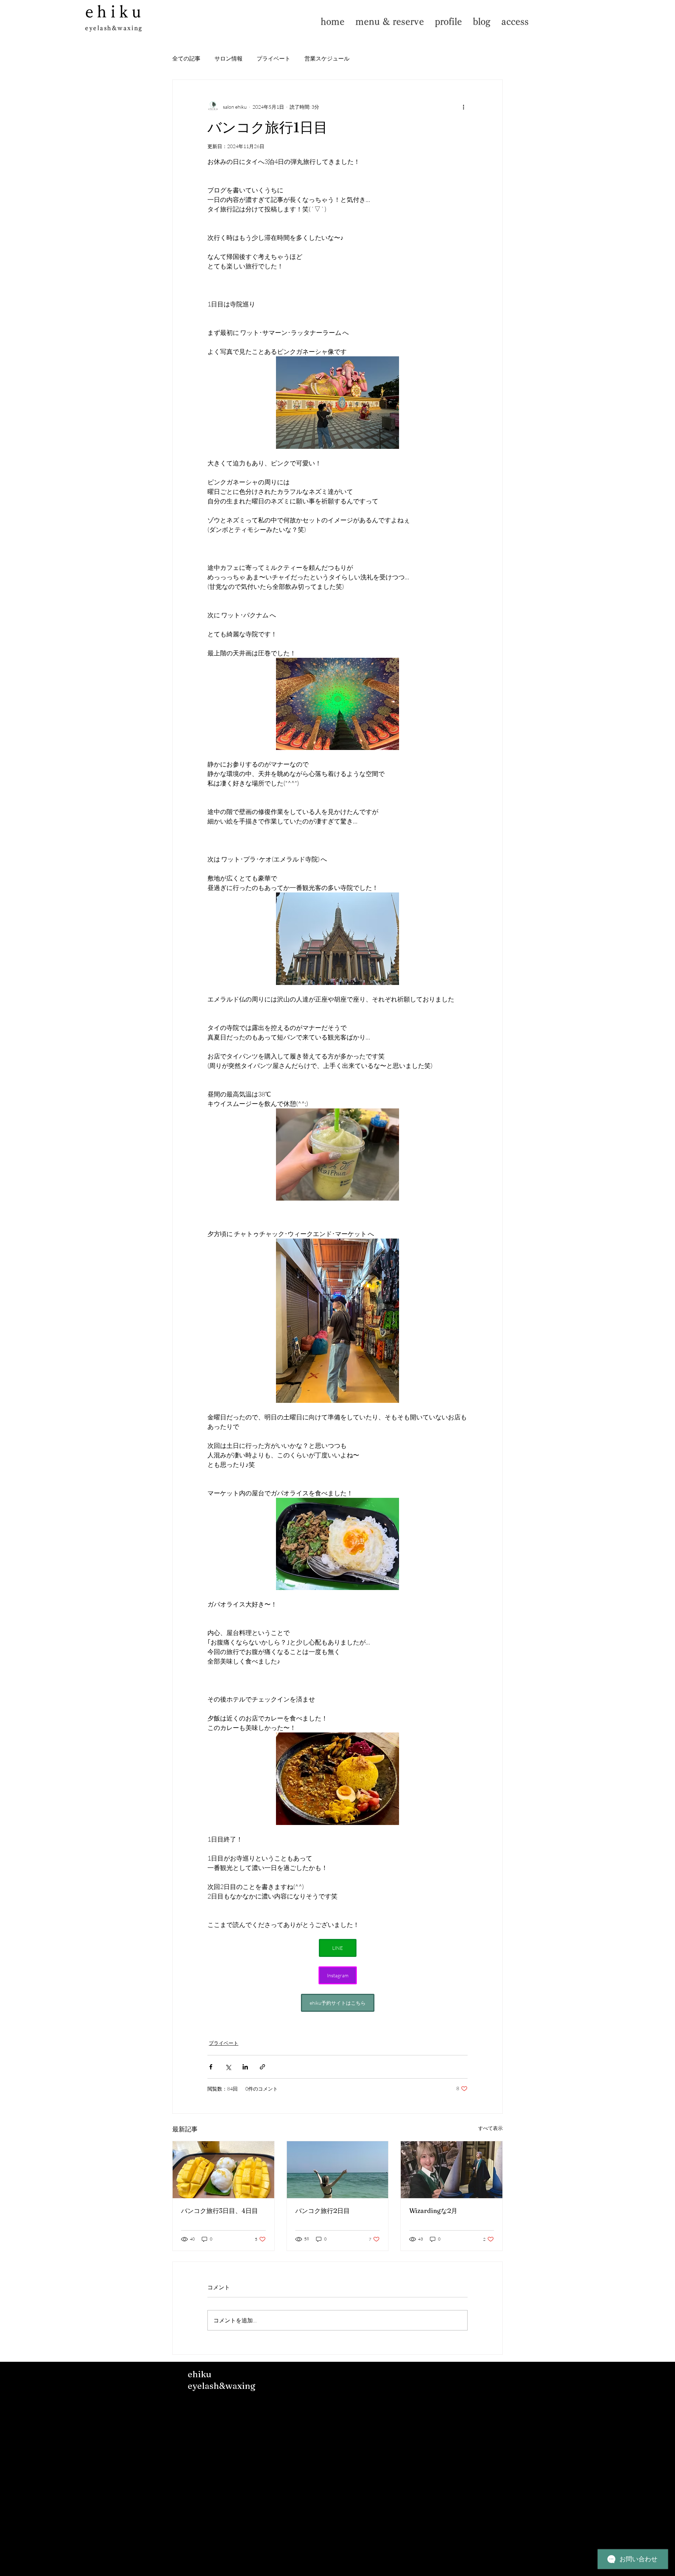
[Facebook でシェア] (211, 2067)
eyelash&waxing (114, 28)
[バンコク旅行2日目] (338, 2170)
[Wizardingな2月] (452, 2170)
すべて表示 (490, 2128)
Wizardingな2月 (433, 2211)
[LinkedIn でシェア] (245, 2067)
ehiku (115, 11)
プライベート (274, 58)
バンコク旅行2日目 (323, 2211)
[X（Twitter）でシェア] (228, 2067)
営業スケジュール (327, 58)
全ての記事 (186, 58)
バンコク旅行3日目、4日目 (220, 2211)
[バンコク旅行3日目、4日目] (223, 2170)
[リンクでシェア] (262, 2067)
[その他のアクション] (463, 107)
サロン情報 (229, 58)
